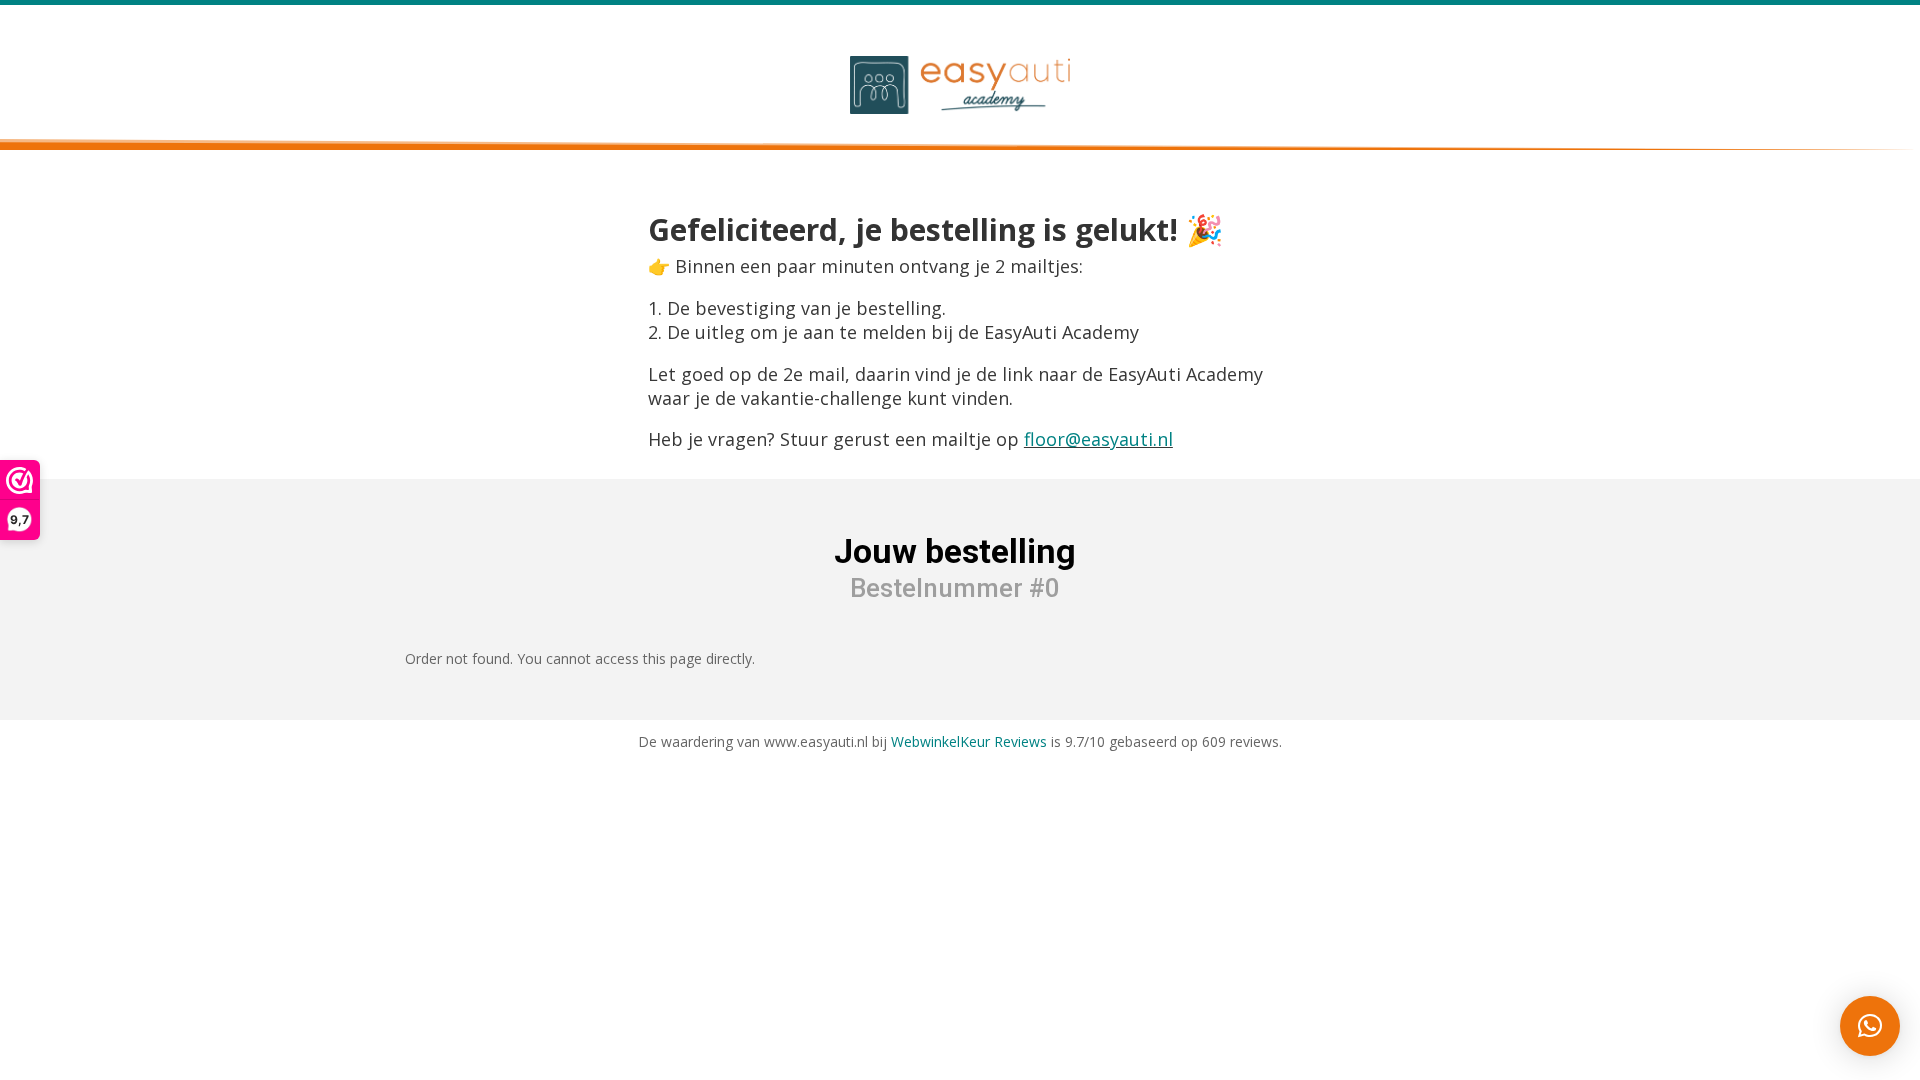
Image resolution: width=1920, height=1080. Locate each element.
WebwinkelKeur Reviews (969, 741)
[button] (1870, 1026)
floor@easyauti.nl (1098, 439)
